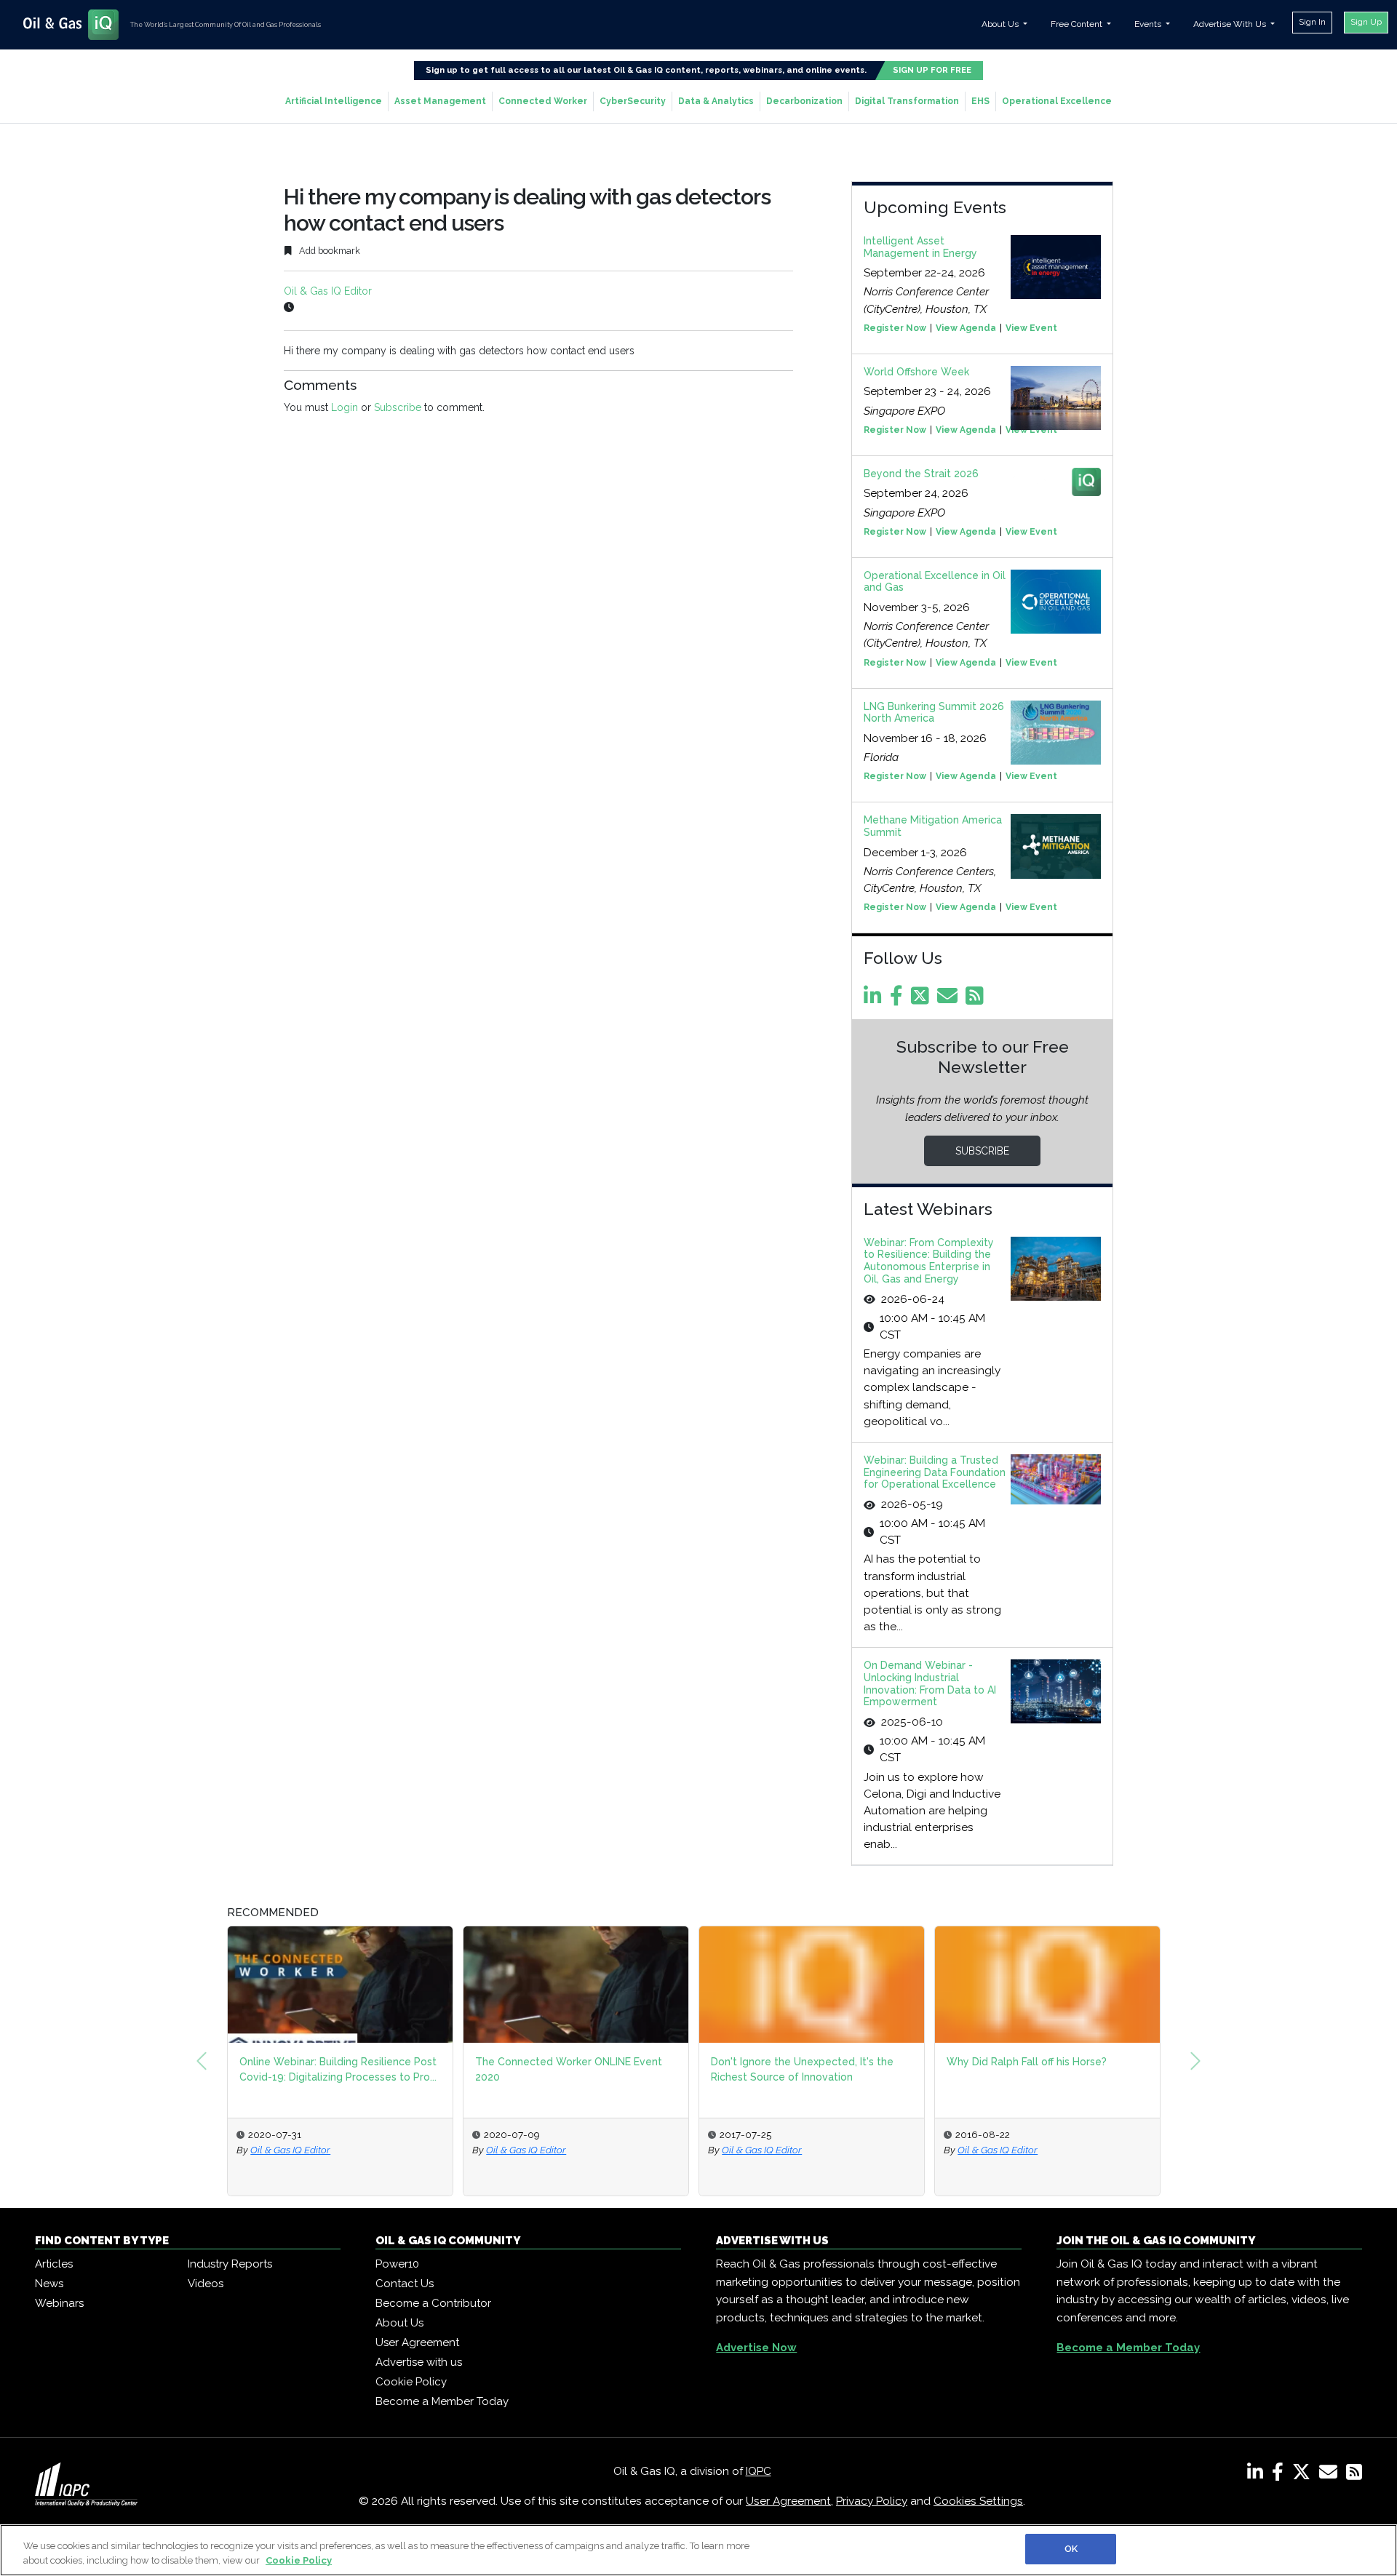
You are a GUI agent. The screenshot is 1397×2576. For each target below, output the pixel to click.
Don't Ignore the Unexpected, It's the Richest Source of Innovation (802, 2069)
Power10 (397, 2264)
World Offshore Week (916, 372)
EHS (980, 101)
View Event (1031, 328)
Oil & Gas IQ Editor (328, 291)
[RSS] (1354, 2475)
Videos (206, 2284)
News (49, 2284)
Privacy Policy (872, 2501)
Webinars (59, 2303)
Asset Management (440, 101)
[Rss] (977, 1000)
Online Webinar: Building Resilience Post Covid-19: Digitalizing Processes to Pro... (338, 2069)
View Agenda (966, 328)
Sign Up (1366, 22)
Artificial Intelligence (334, 101)
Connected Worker (543, 101)
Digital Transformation (907, 101)
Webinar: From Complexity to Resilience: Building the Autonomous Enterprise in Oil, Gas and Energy (929, 1261)
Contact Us (405, 2284)
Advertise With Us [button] (1231, 24)
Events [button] (1149, 24)
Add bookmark (329, 251)
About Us (399, 2323)
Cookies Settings (978, 2501)
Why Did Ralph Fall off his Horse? (1027, 2062)
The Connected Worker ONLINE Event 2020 (569, 2069)
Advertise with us (419, 2362)
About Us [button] (1001, 24)
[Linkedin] (875, 1000)
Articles (54, 2264)
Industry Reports (230, 2264)
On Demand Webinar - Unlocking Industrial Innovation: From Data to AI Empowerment (930, 1683)
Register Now (895, 328)
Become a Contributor (433, 2303)
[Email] (950, 1000)
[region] (698, 2550)
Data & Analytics (716, 101)
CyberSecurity (633, 101)
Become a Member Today (442, 2401)
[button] (202, 2061)
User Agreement (417, 2342)
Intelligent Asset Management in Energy (920, 247)
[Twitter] (923, 1000)
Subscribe (398, 407)
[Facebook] (899, 1000)
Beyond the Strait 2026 (921, 474)
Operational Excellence (1057, 101)
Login (345, 407)
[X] (1304, 2475)
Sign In (1312, 22)
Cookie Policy (411, 2382)
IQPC (759, 2471)
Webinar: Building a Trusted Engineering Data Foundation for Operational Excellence (935, 1472)
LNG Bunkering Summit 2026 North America (934, 713)
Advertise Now (756, 2348)
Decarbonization (804, 101)
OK (1071, 2549)
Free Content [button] (1078, 24)
